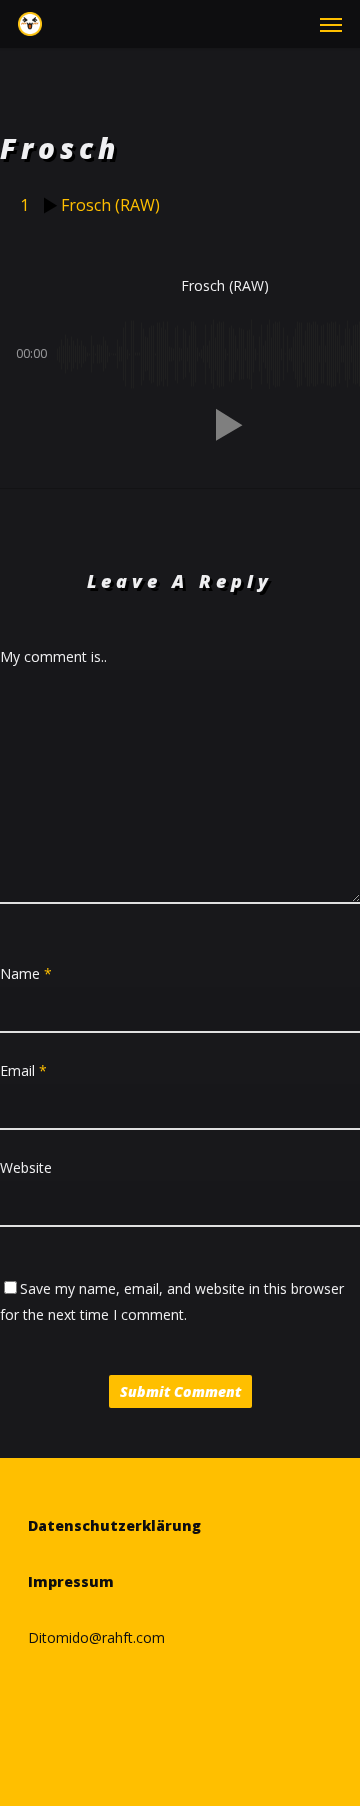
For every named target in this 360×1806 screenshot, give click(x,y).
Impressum (71, 1581)
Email (23, 1070)
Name (26, 973)
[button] (331, 24)
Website (26, 1167)
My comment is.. (53, 656)
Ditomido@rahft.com (96, 1637)
